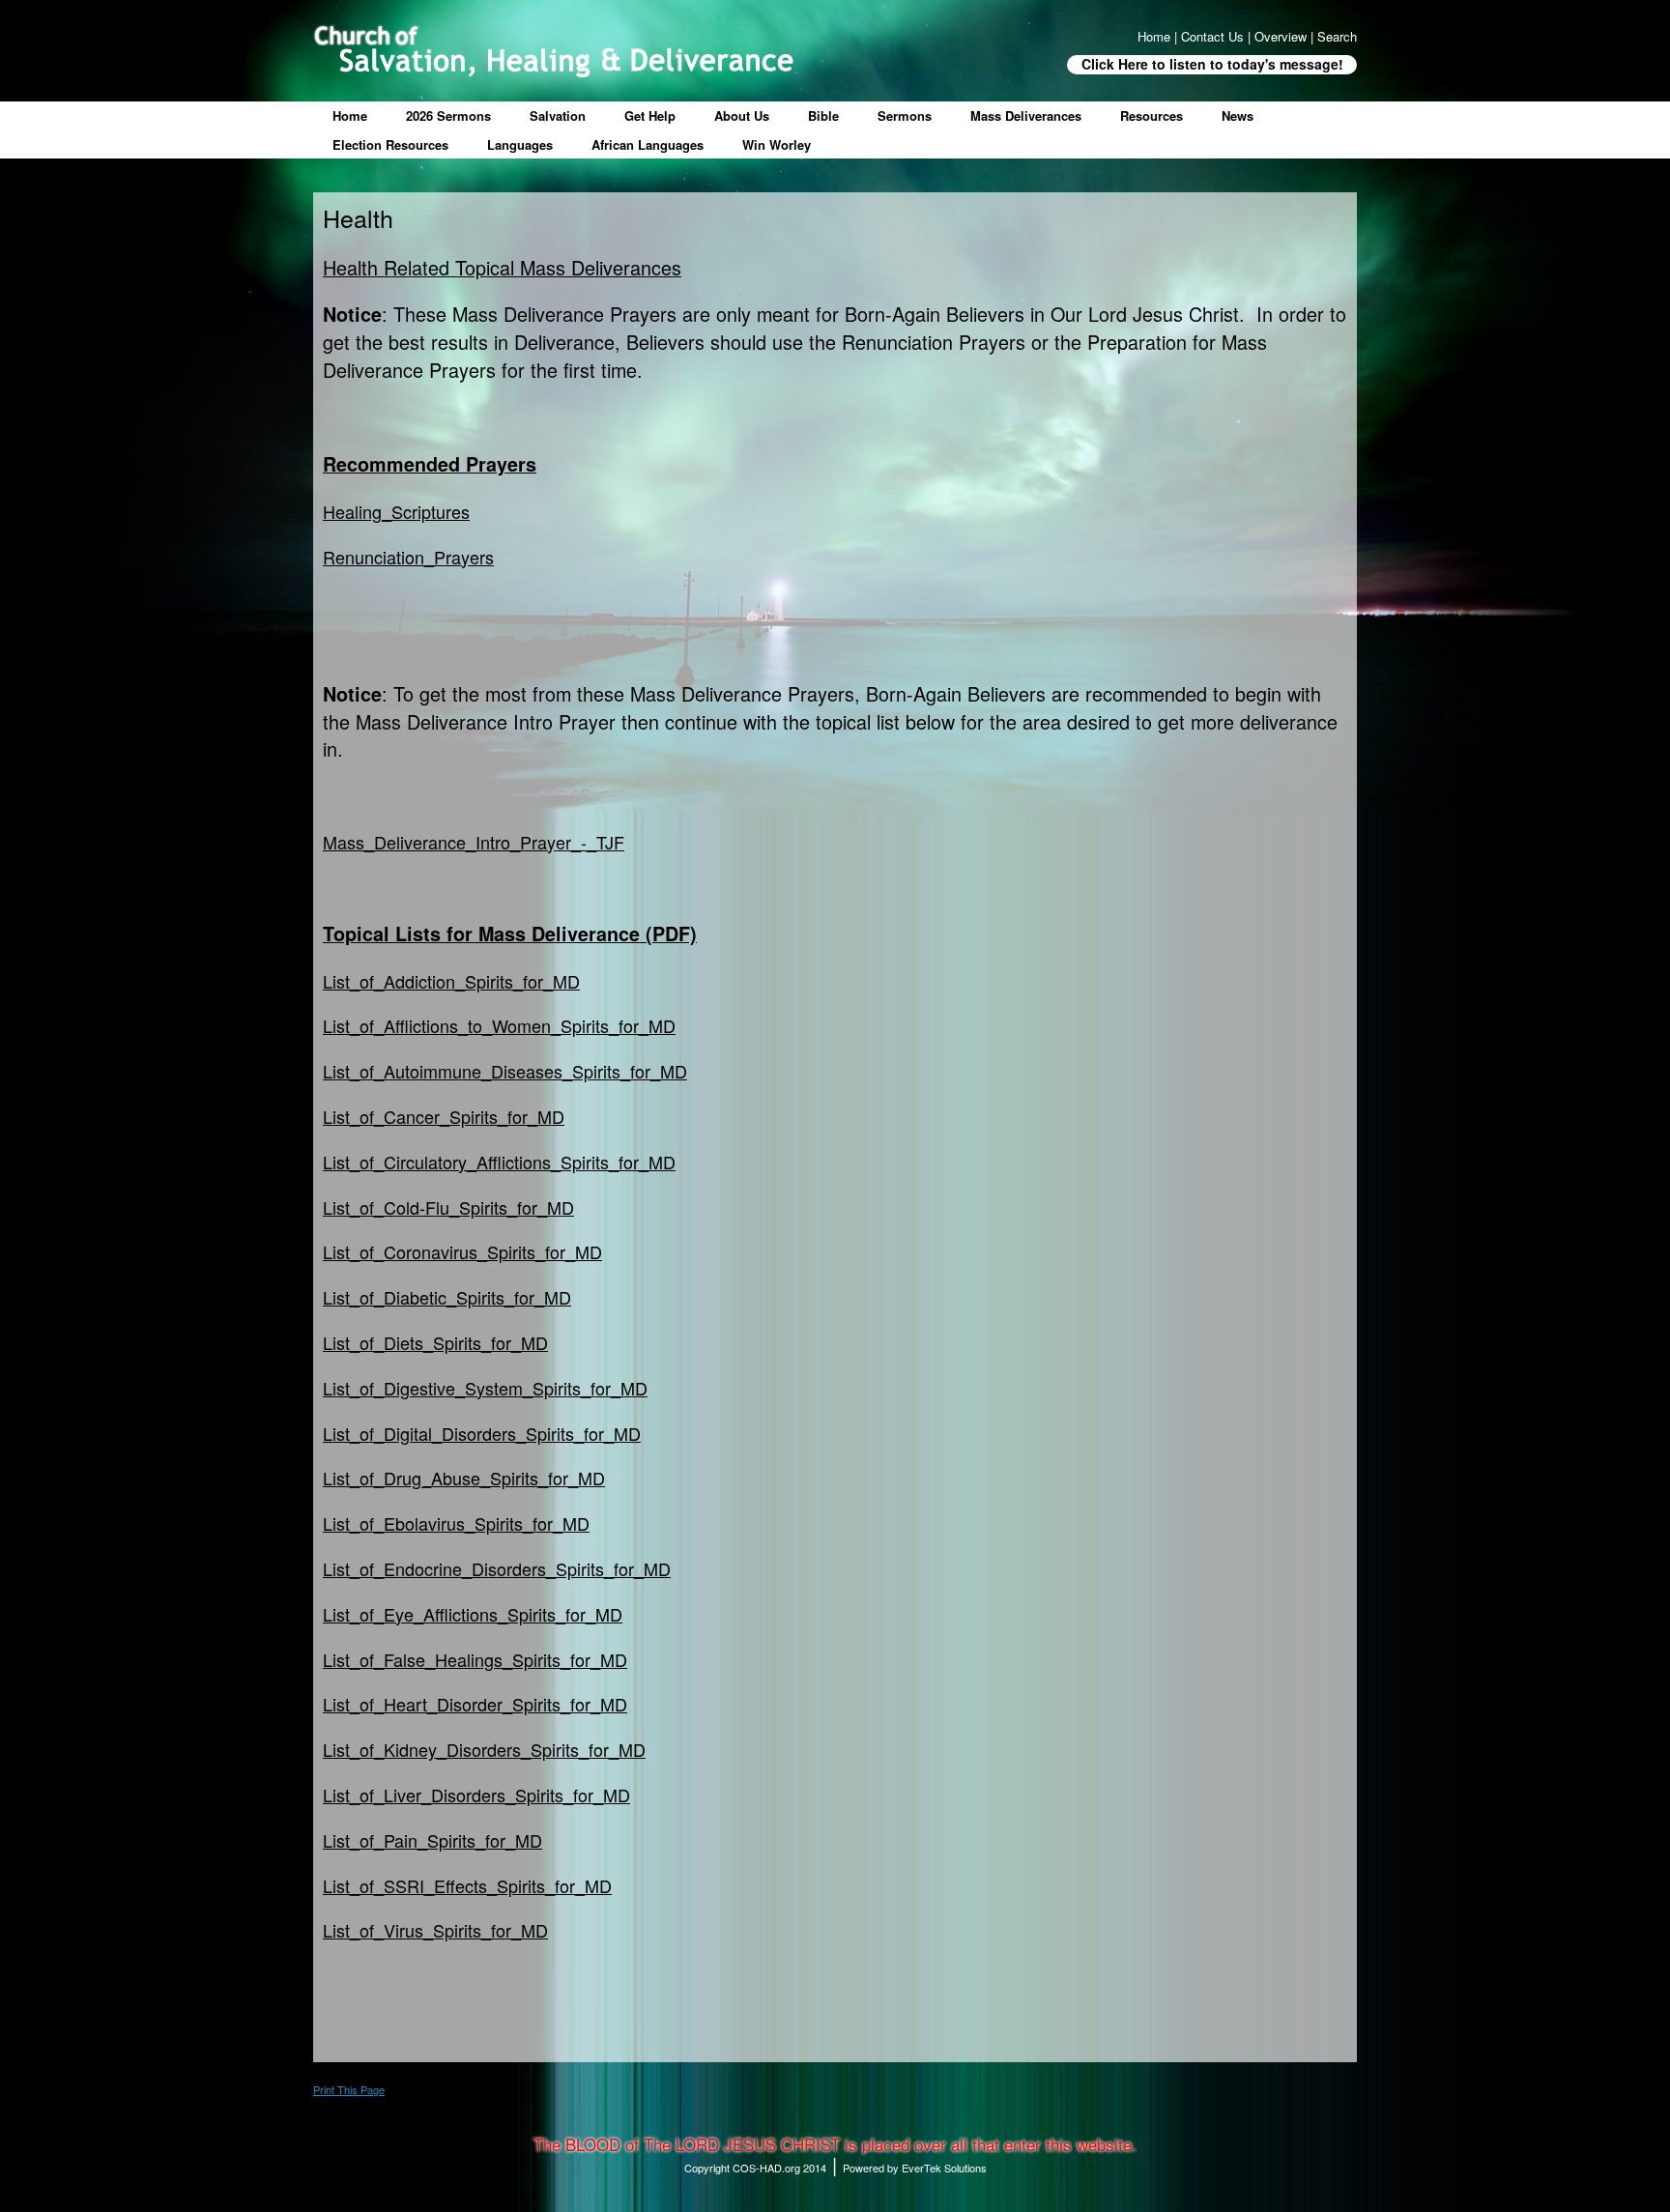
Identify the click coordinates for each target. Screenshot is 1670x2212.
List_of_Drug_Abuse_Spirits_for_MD (464, 1478)
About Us (742, 115)
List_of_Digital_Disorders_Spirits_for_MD (482, 1433)
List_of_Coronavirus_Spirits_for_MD (462, 1251)
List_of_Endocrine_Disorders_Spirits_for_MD (497, 1568)
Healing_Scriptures (396, 511)
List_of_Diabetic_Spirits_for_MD (447, 1297)
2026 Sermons (448, 115)
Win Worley (777, 144)
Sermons (905, 115)
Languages (520, 144)
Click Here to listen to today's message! (1212, 64)
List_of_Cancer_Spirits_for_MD (444, 1116)
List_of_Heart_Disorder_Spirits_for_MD (475, 1704)
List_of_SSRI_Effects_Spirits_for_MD (467, 1885)
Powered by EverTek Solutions (915, 2168)
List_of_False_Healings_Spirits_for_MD (475, 1659)
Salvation (558, 115)
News (1238, 115)
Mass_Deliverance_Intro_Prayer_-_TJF (474, 842)
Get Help (650, 115)
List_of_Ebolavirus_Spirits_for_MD (456, 1523)
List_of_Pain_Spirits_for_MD (432, 1840)
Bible (823, 115)
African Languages (648, 144)
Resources (1152, 115)
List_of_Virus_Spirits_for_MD (435, 1930)
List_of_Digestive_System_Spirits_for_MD (485, 1388)
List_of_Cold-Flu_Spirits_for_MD (448, 1207)
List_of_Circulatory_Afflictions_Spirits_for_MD (499, 1162)
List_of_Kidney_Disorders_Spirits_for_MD (484, 1749)
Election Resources (390, 144)
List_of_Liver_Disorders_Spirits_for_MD (476, 1795)
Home (350, 115)
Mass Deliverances (1026, 115)
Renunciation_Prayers (408, 557)
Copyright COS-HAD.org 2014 (755, 2168)
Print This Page (349, 2089)
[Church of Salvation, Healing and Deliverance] (553, 51)
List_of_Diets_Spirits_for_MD (435, 1342)
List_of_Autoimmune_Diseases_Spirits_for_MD (505, 1071)
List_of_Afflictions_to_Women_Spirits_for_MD (499, 1025)
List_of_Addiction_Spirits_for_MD (451, 981)
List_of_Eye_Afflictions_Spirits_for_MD (473, 1614)
